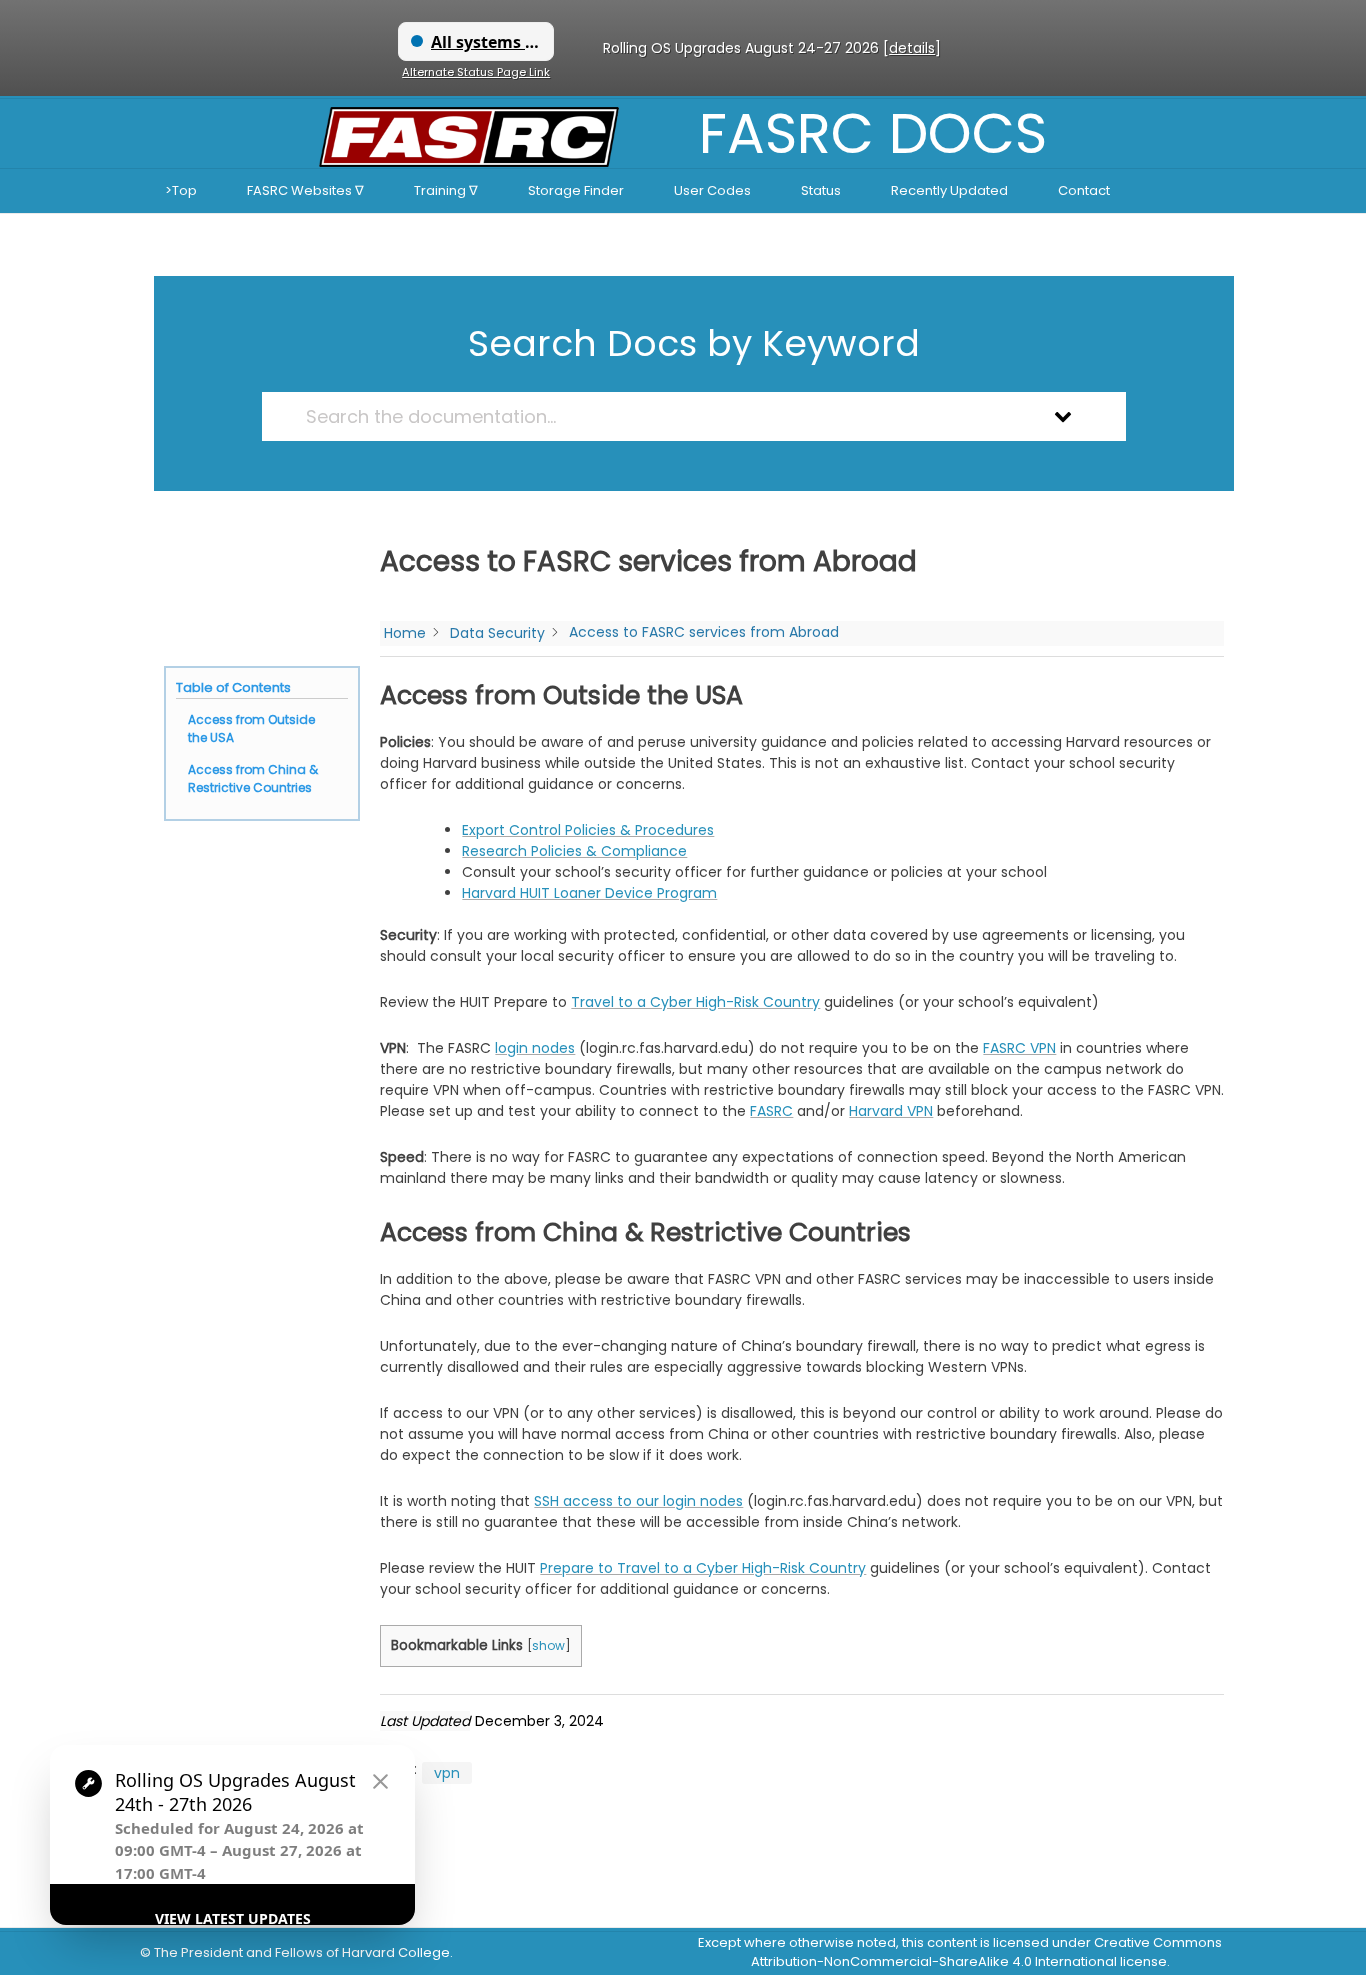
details (912, 48)
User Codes (712, 190)
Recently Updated (949, 190)
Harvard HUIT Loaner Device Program (589, 893)
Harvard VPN (891, 1111)
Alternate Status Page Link (476, 72)
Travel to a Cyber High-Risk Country (695, 1002)
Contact (1084, 190)
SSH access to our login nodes (638, 1501)
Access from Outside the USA (251, 728)
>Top (181, 190)
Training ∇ (446, 190)
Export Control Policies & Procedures (588, 830)
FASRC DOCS (873, 133)
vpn (447, 1773)
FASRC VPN (1019, 1048)
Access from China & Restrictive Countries (253, 778)
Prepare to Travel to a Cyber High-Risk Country (703, 1568)
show (548, 1645)
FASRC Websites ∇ (305, 190)
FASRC (771, 1111)
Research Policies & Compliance (574, 851)
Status (821, 190)
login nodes (535, 1048)
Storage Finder (576, 190)
